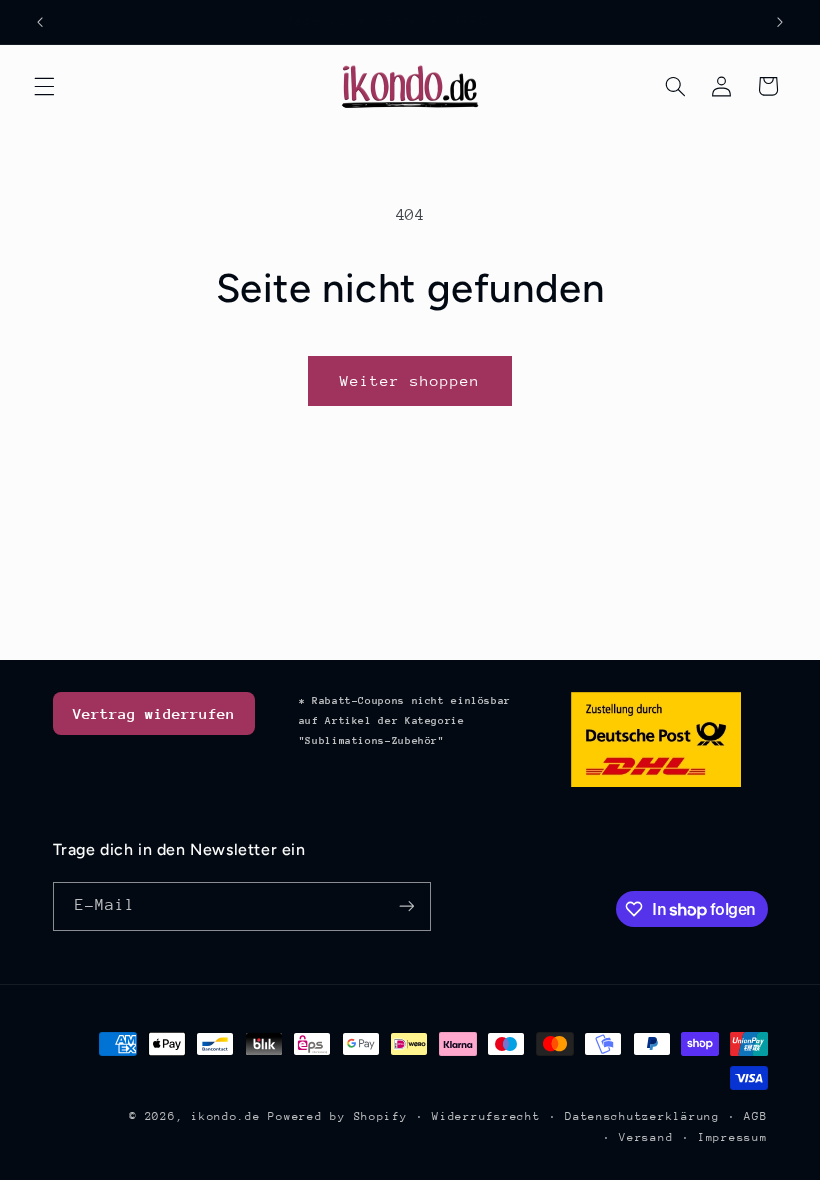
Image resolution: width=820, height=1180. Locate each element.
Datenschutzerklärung (642, 1116)
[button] (44, 86)
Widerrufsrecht (486, 1116)
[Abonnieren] (406, 906)
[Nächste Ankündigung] (780, 22)
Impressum (733, 1137)
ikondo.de (226, 1116)
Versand (646, 1137)
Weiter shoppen (410, 380)
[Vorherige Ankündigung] (40, 22)
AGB (755, 1116)
